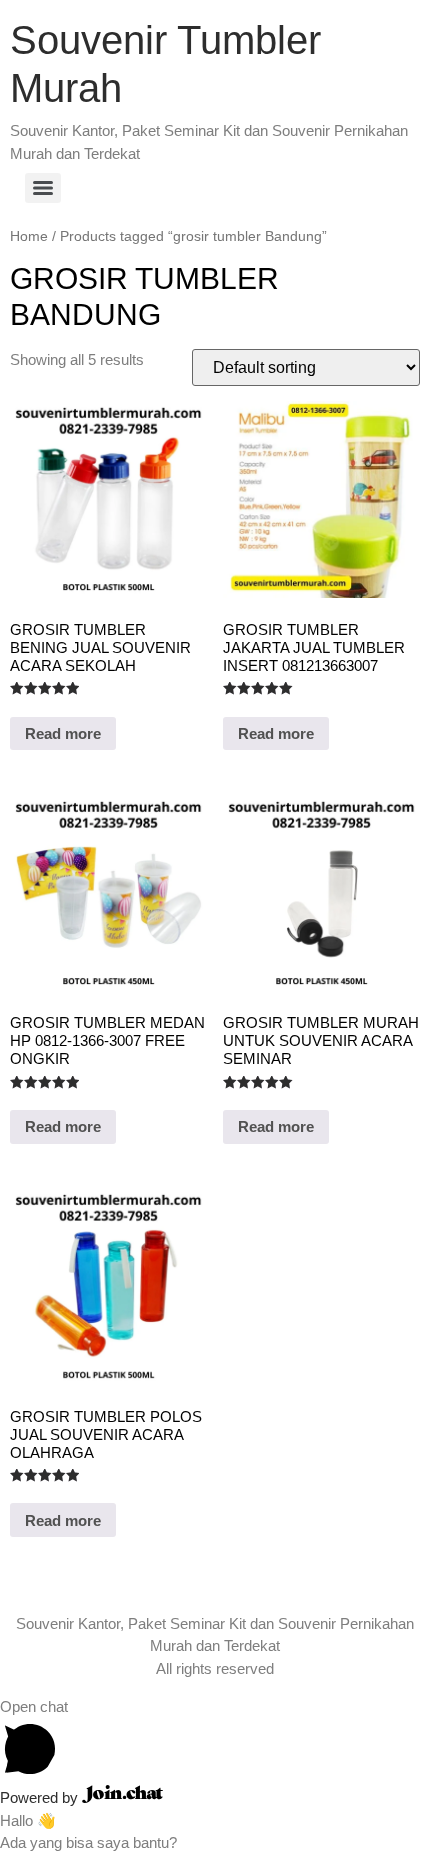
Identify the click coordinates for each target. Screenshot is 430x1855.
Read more (63, 733)
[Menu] (43, 188)
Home (29, 236)
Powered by (41, 1797)
